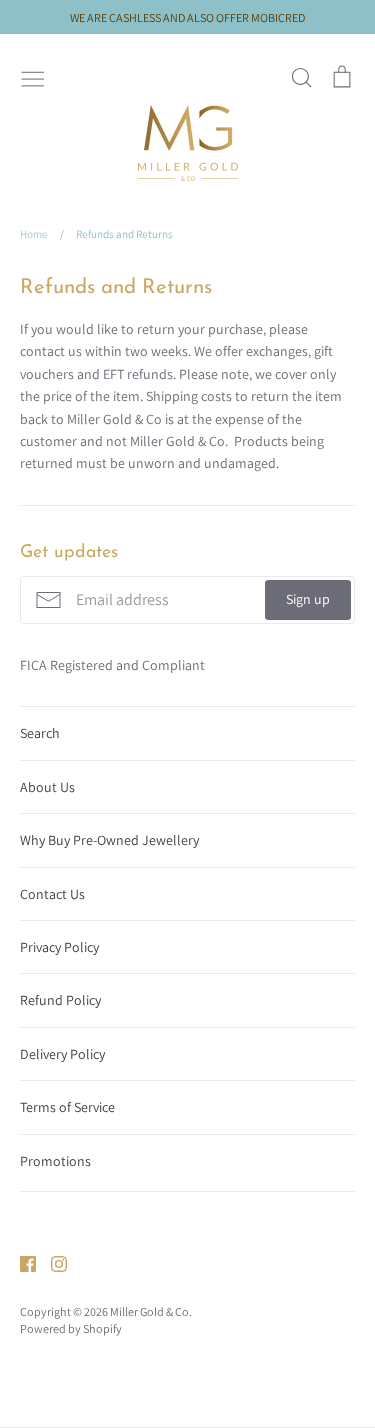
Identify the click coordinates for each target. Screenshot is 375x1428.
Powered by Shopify (71, 1328)
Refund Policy (60, 1000)
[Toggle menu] (33, 77)
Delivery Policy (62, 1054)
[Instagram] (51, 1263)
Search (40, 733)
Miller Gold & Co (149, 1311)
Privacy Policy (59, 947)
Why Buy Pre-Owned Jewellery (109, 840)
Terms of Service (67, 1107)
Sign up (308, 599)
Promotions (55, 1161)
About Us (47, 787)
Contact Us (52, 894)
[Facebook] (20, 1263)
